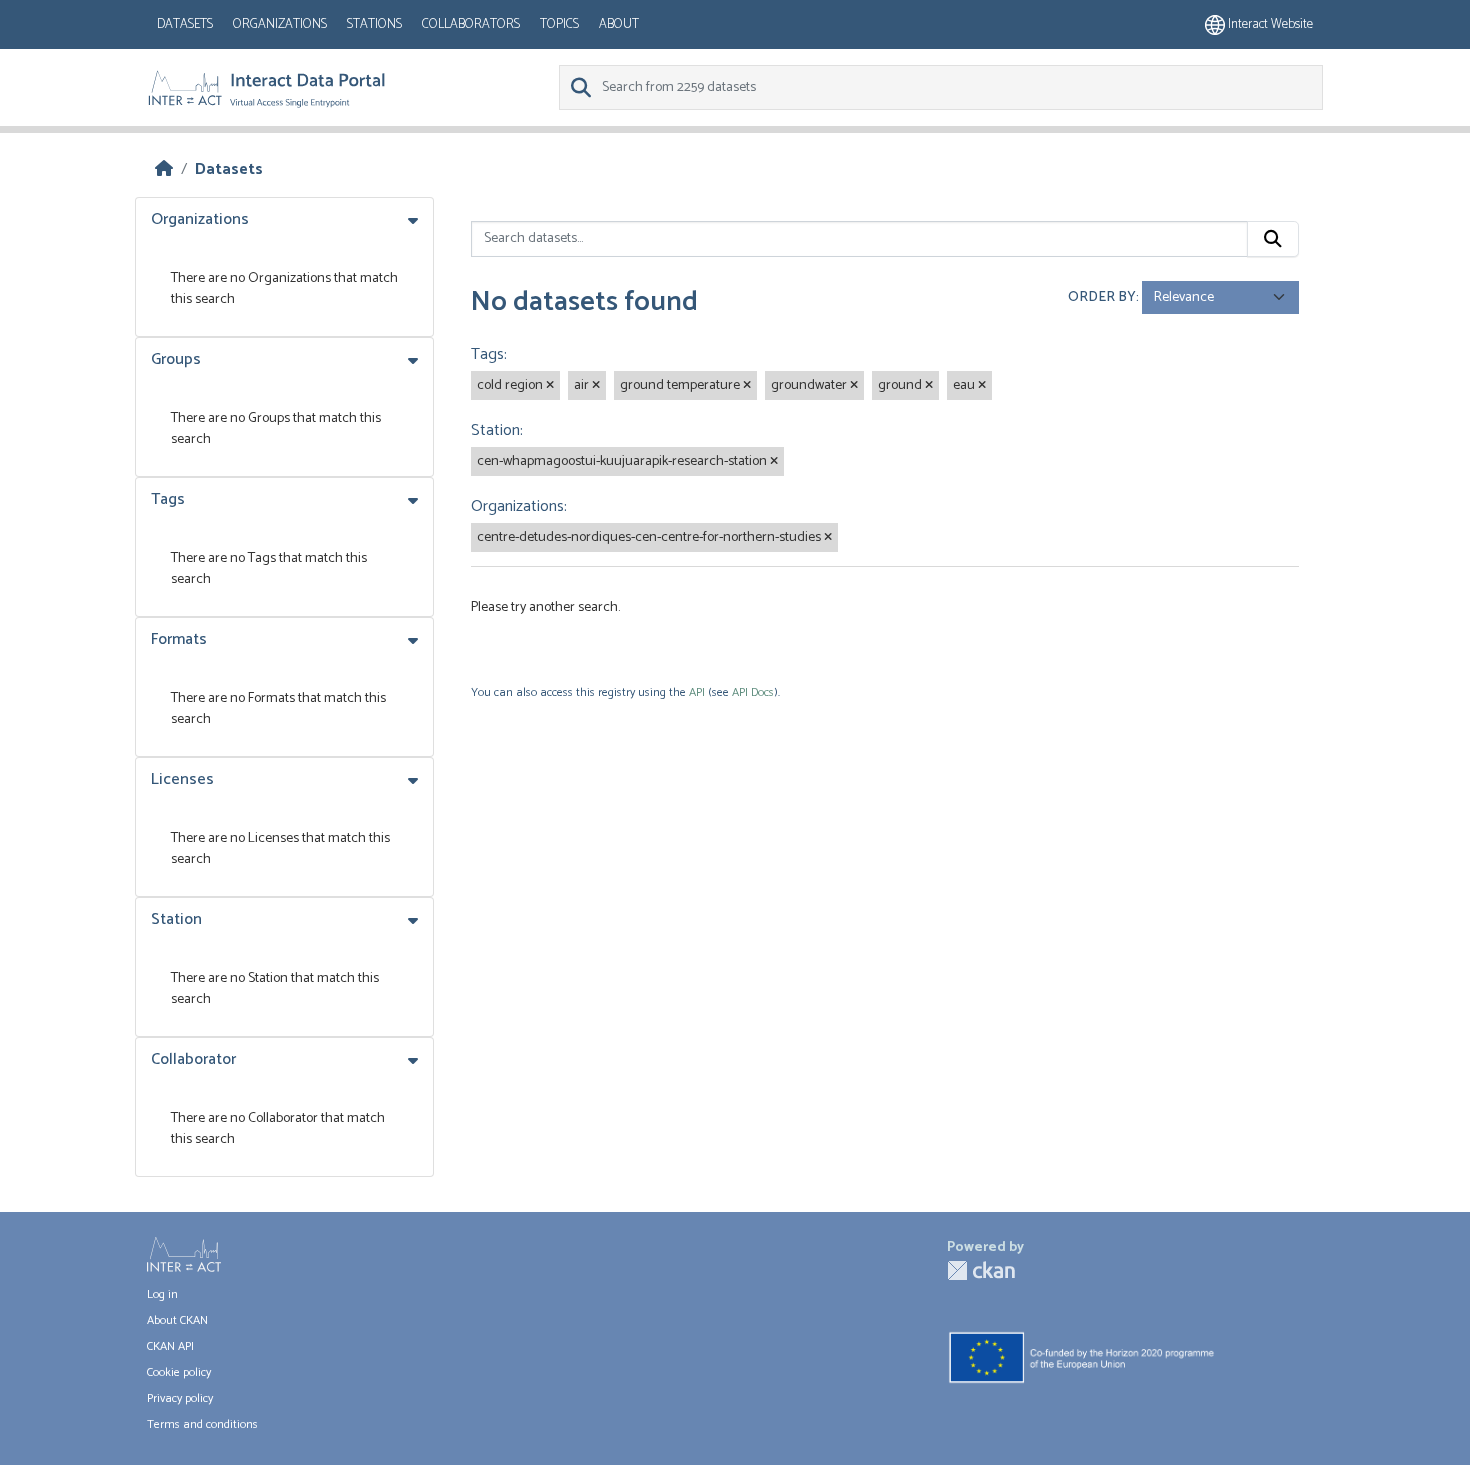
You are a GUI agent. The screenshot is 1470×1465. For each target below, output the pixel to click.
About (619, 24)
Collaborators (471, 24)
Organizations (280, 24)
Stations (374, 24)
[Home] (164, 169)
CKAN (981, 1270)
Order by (1102, 297)
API (697, 692)
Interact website (1269, 24)
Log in (162, 1294)
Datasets (185, 24)
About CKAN (177, 1320)
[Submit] (1273, 239)
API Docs (753, 692)
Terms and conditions (202, 1424)
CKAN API (170, 1346)
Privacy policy (180, 1398)
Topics (559, 24)
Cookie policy (179, 1372)
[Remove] (550, 386)
